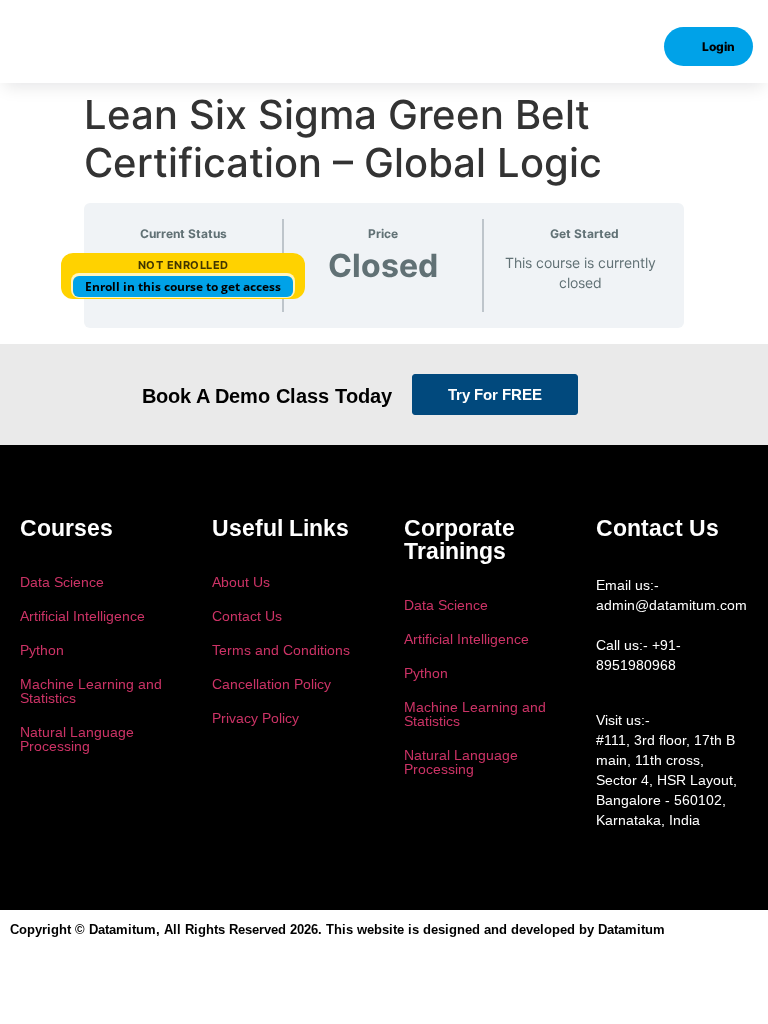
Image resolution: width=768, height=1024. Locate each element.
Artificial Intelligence (82, 616)
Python (42, 650)
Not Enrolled (183, 265)
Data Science (62, 582)
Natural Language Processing (77, 739)
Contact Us (247, 616)
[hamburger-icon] (44, 48)
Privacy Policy (255, 718)
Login (718, 46)
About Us (241, 582)
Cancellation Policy (271, 684)
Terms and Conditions (281, 650)
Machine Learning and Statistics (91, 691)
